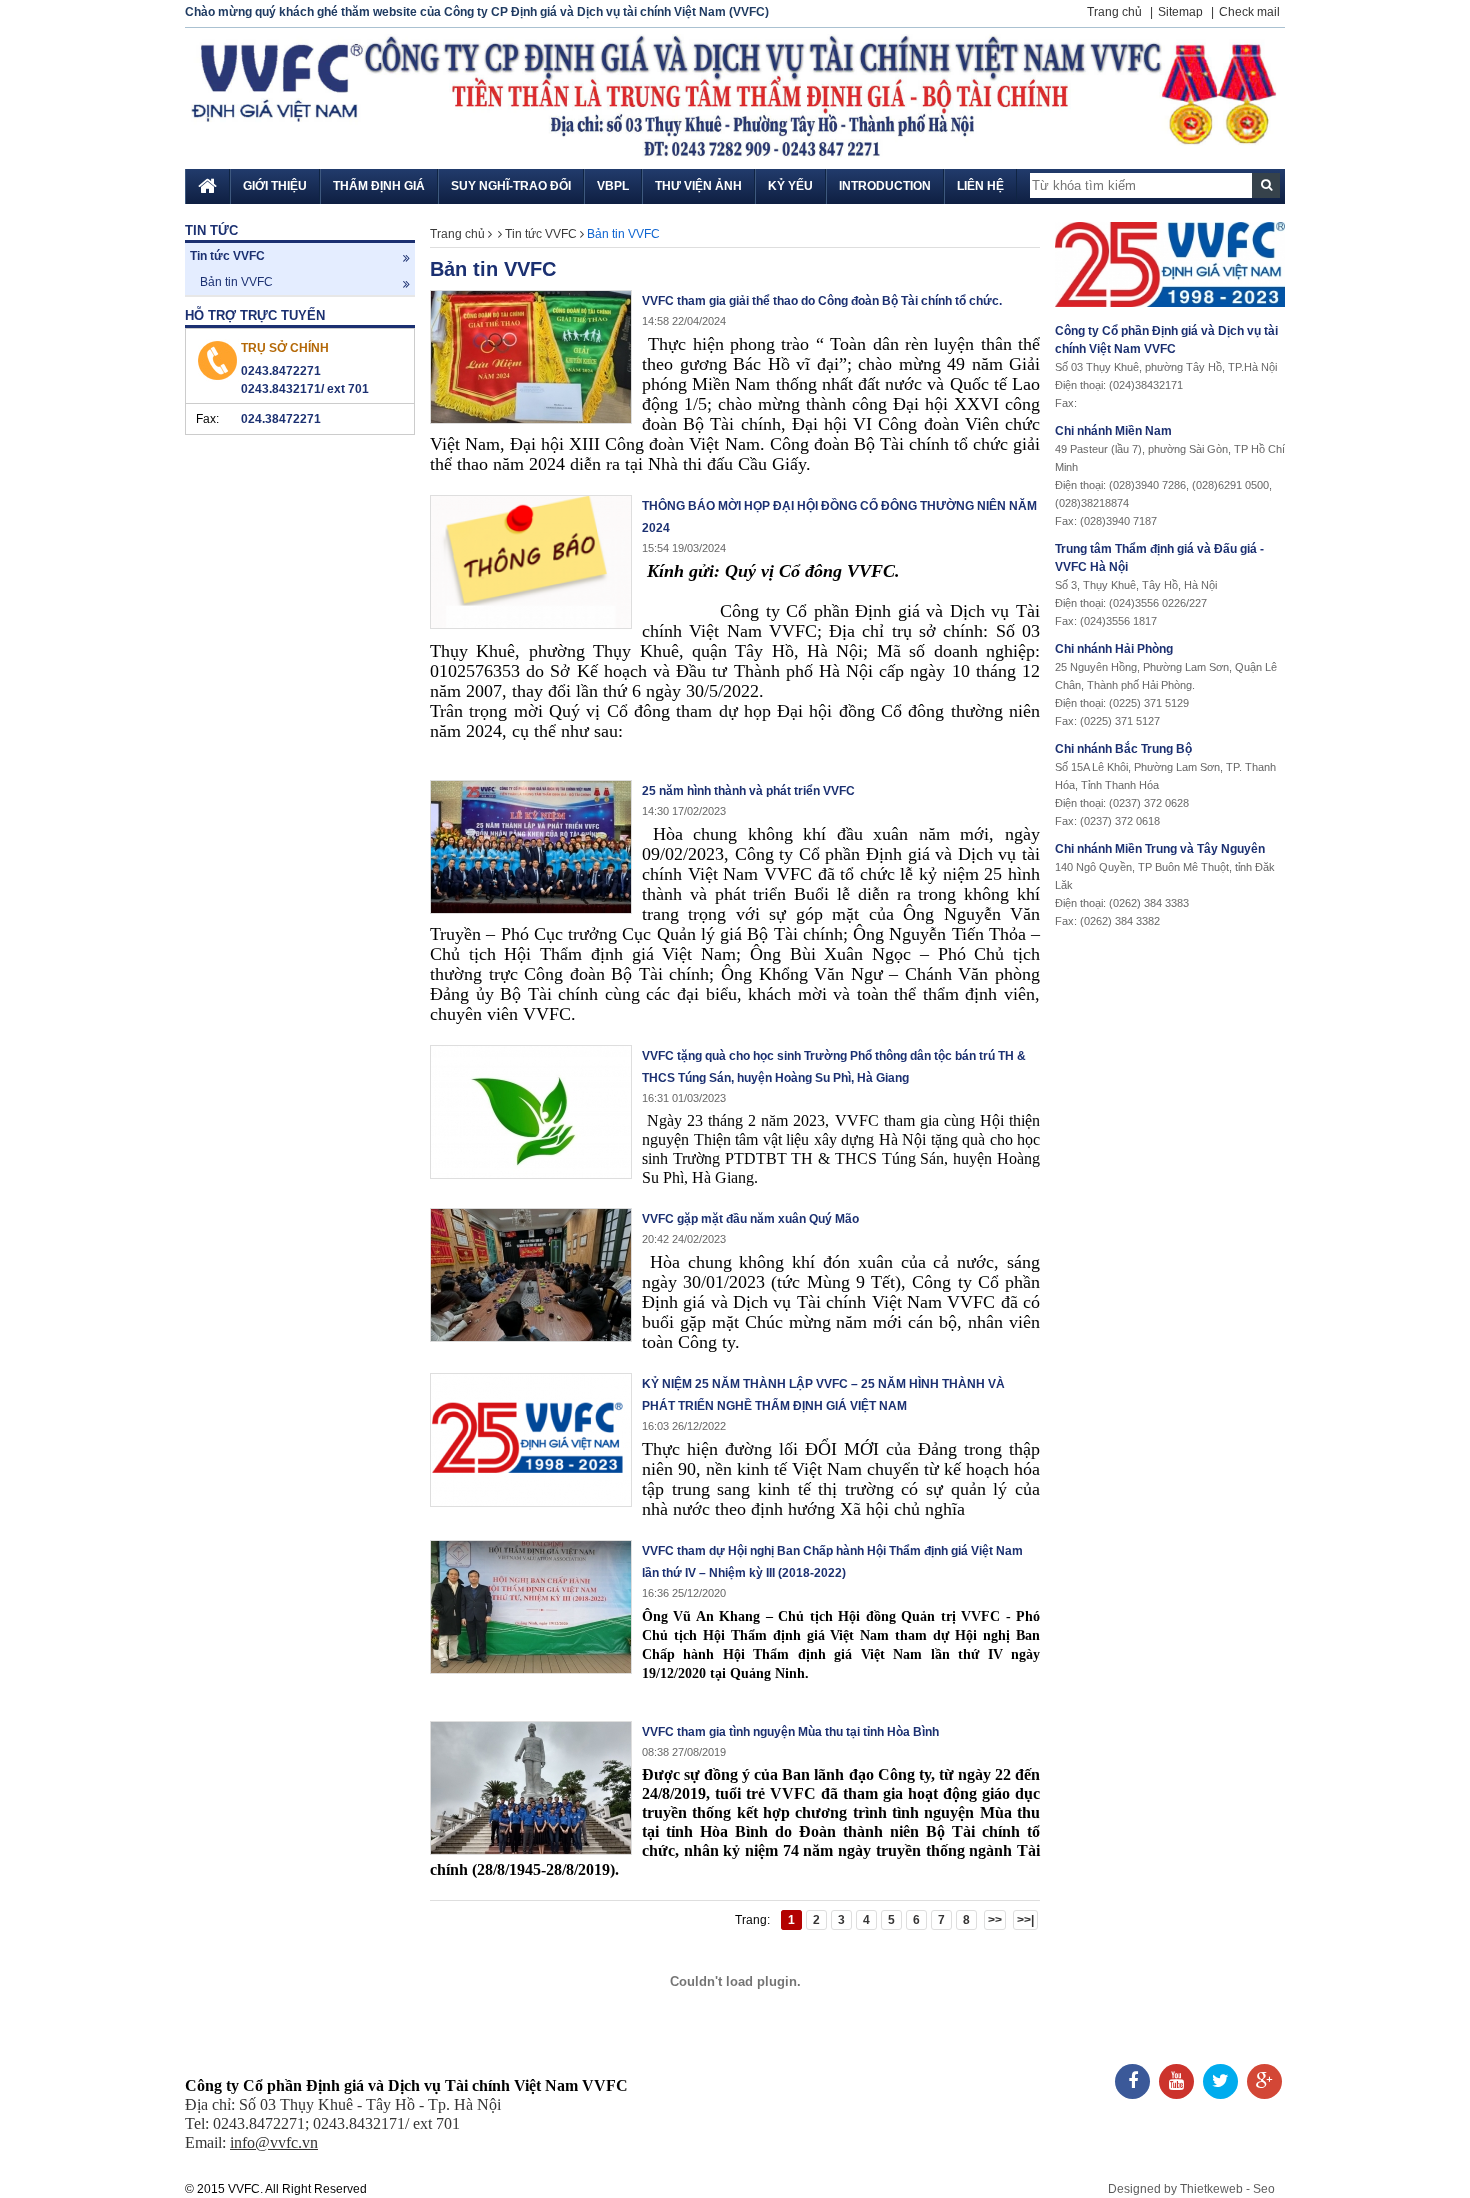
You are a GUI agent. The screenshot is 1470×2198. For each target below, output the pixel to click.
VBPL (613, 186)
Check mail (1249, 12)
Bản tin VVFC (236, 282)
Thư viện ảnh (698, 186)
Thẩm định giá (379, 186)
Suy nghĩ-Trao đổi (511, 186)
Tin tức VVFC (227, 256)
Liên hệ (980, 186)
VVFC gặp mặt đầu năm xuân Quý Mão (750, 1219)
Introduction (885, 186)
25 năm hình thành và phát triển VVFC (748, 791)
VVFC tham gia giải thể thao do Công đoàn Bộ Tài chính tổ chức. (822, 301)
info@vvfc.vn (274, 2142)
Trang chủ (1114, 12)
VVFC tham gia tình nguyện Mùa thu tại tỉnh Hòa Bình (790, 1732)
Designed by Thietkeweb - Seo (1191, 2189)
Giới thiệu (275, 186)
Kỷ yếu (790, 186)
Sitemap (1180, 12)
